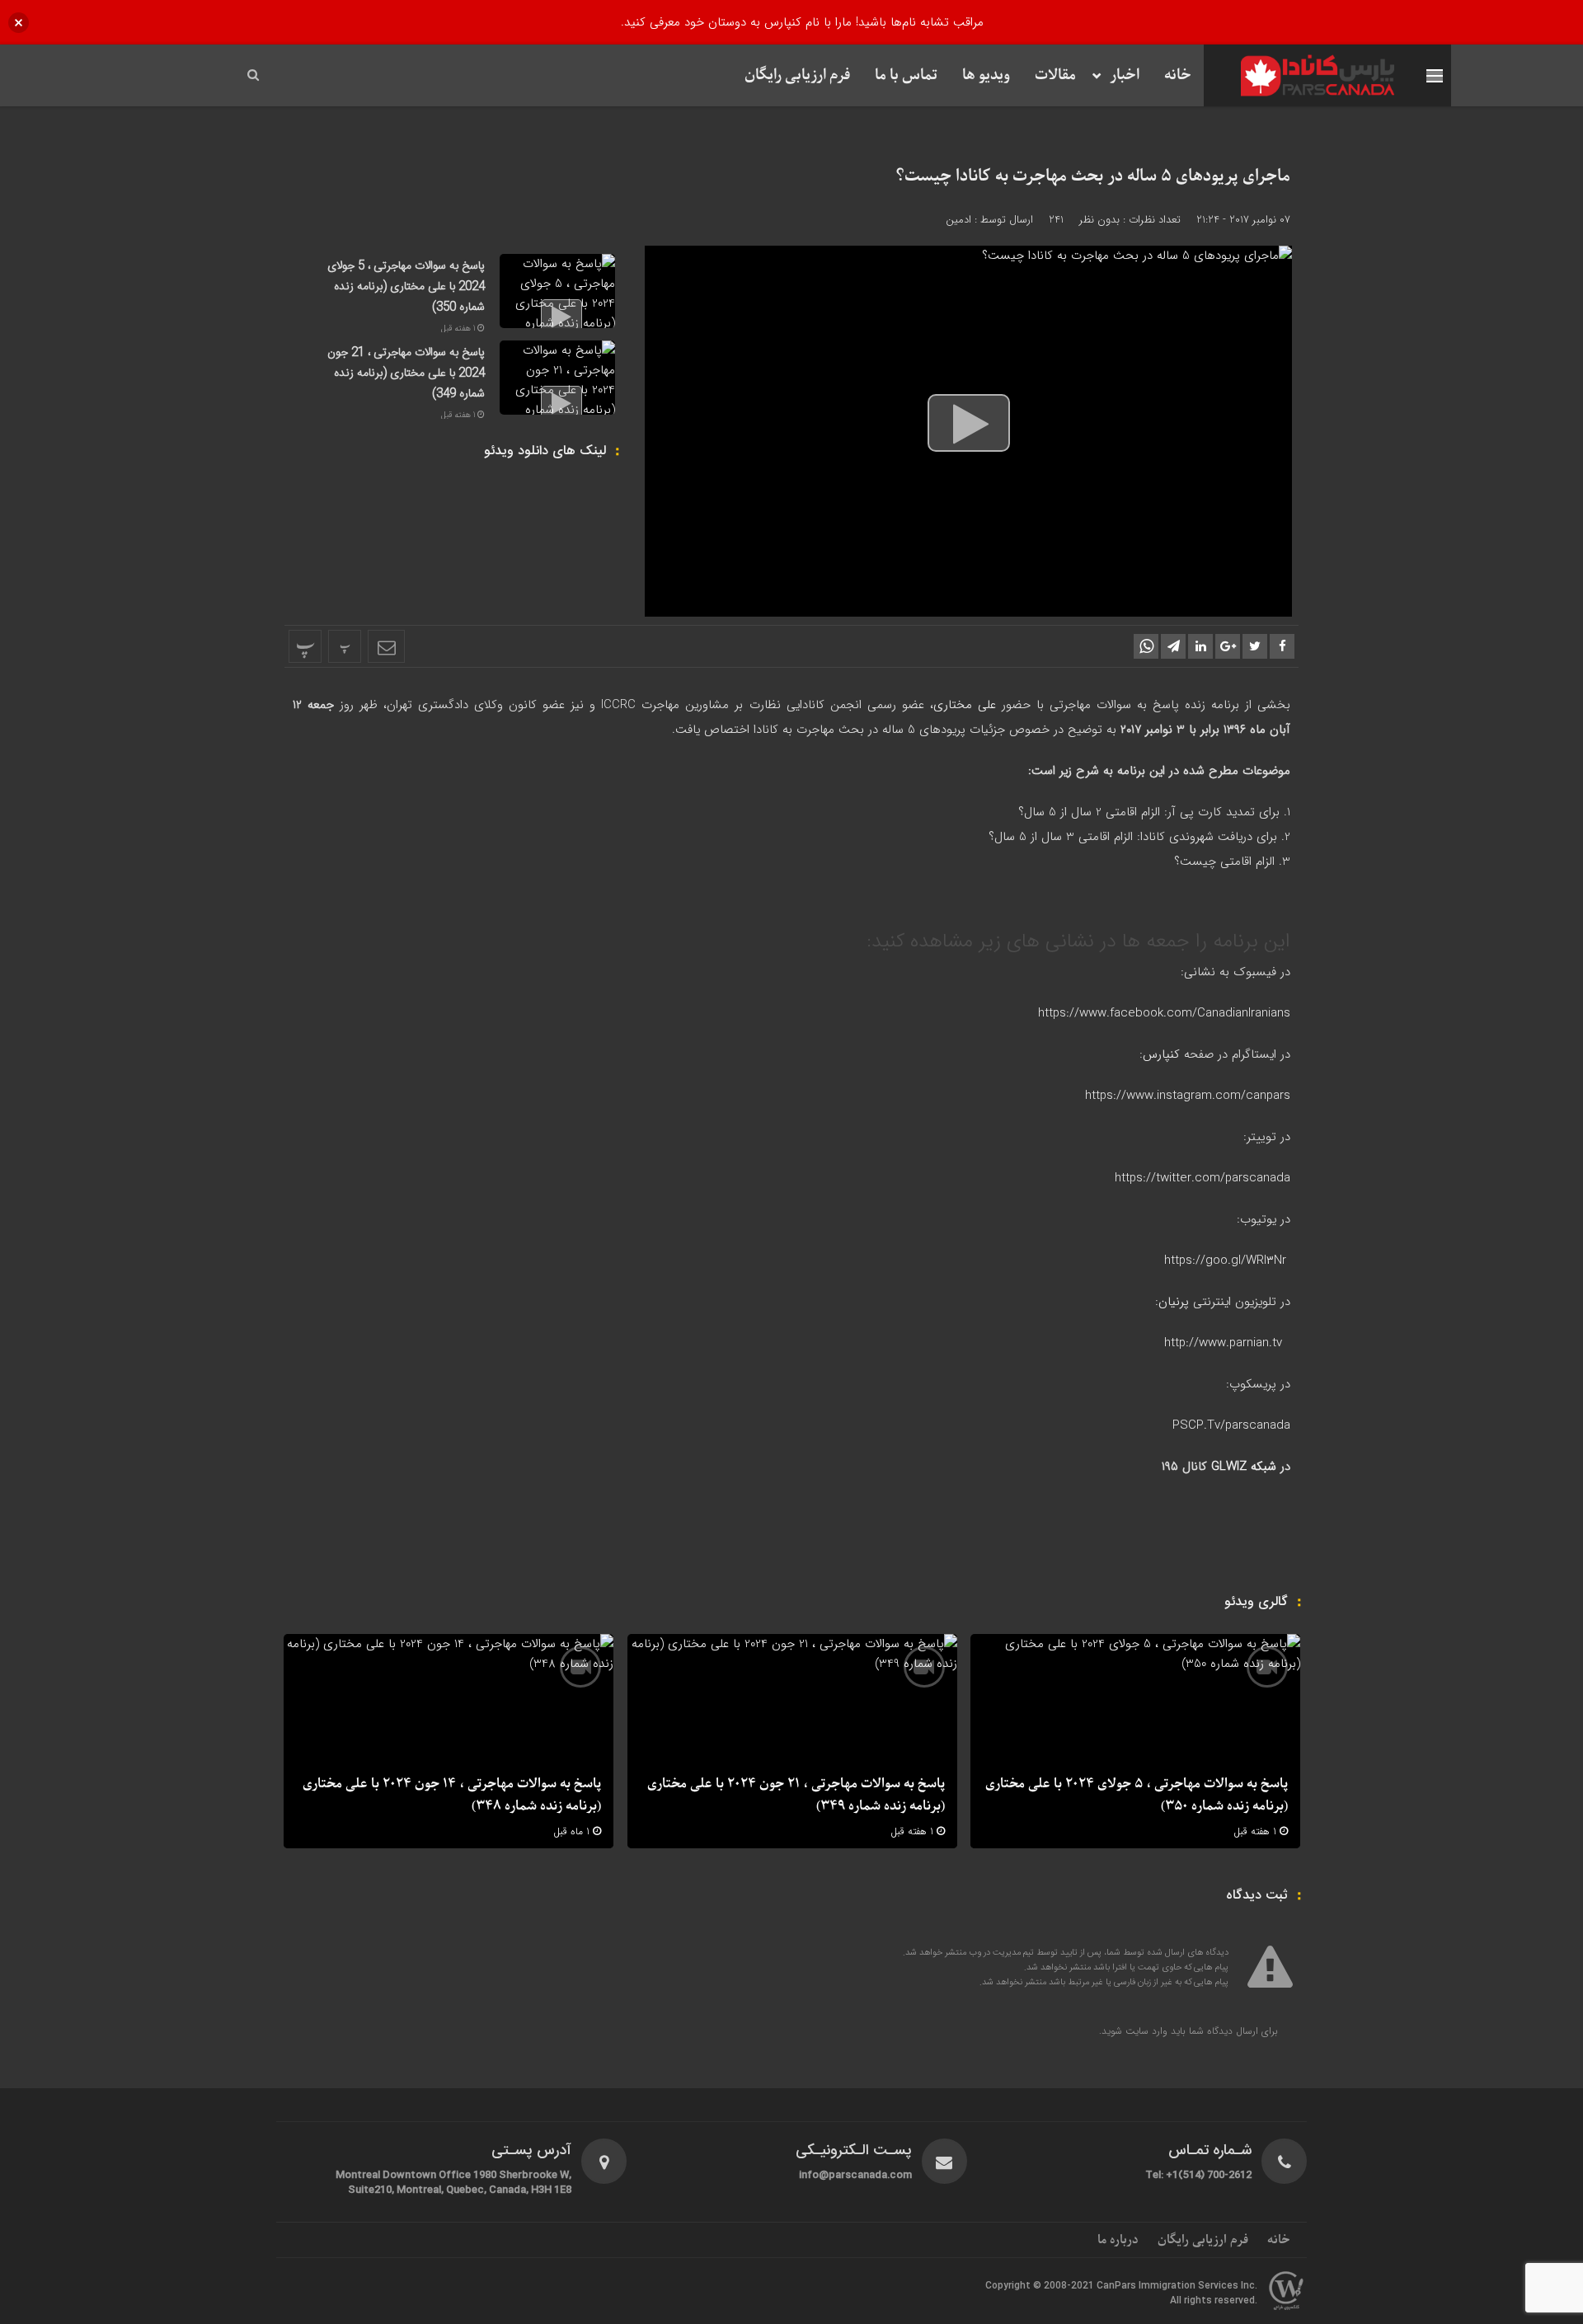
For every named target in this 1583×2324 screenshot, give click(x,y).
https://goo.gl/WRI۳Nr (1225, 1261)
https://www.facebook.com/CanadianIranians (1164, 1013)
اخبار (1125, 75)
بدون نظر (1099, 220)
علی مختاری (965, 705)
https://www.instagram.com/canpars (1188, 1096)
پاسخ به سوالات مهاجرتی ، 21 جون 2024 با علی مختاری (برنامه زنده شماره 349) (406, 373)
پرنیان (1174, 1302)
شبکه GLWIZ (1244, 1467)
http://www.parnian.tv (1225, 1343)
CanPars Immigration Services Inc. (1177, 2286)
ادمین (958, 220)
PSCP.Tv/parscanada (1231, 1425)
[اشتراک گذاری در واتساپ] (1146, 646)
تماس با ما (906, 75)
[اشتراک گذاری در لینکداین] (1200, 646)
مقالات (1055, 75)
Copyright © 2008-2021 (1041, 2286)
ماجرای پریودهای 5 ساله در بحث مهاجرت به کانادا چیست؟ (1093, 176)
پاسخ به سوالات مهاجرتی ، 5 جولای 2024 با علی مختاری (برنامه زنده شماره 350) (406, 287)
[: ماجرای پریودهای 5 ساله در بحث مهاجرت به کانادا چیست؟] (386, 646)
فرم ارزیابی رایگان (797, 75)
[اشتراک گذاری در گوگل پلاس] (1228, 646)
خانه (1178, 75)
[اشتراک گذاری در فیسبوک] (1282, 646)
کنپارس (1161, 1054)
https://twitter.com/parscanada (1203, 1178)
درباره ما (1118, 2240)
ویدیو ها (986, 75)
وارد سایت (1145, 2031)
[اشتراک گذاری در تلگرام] (1173, 646)
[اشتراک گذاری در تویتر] (1255, 646)
